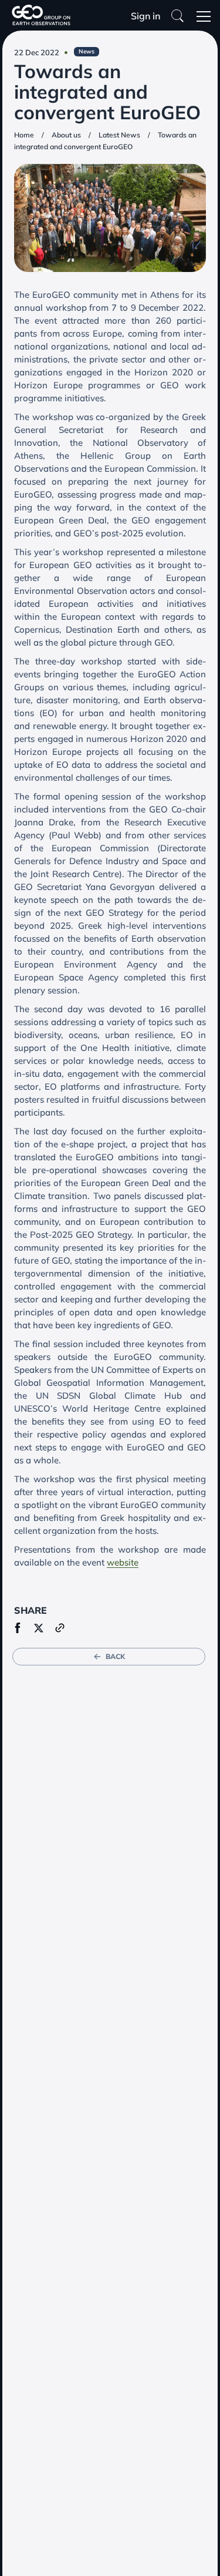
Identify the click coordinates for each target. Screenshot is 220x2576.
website (123, 1562)
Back (115, 1656)
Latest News (119, 135)
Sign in (145, 16)
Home (24, 135)
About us (66, 135)
